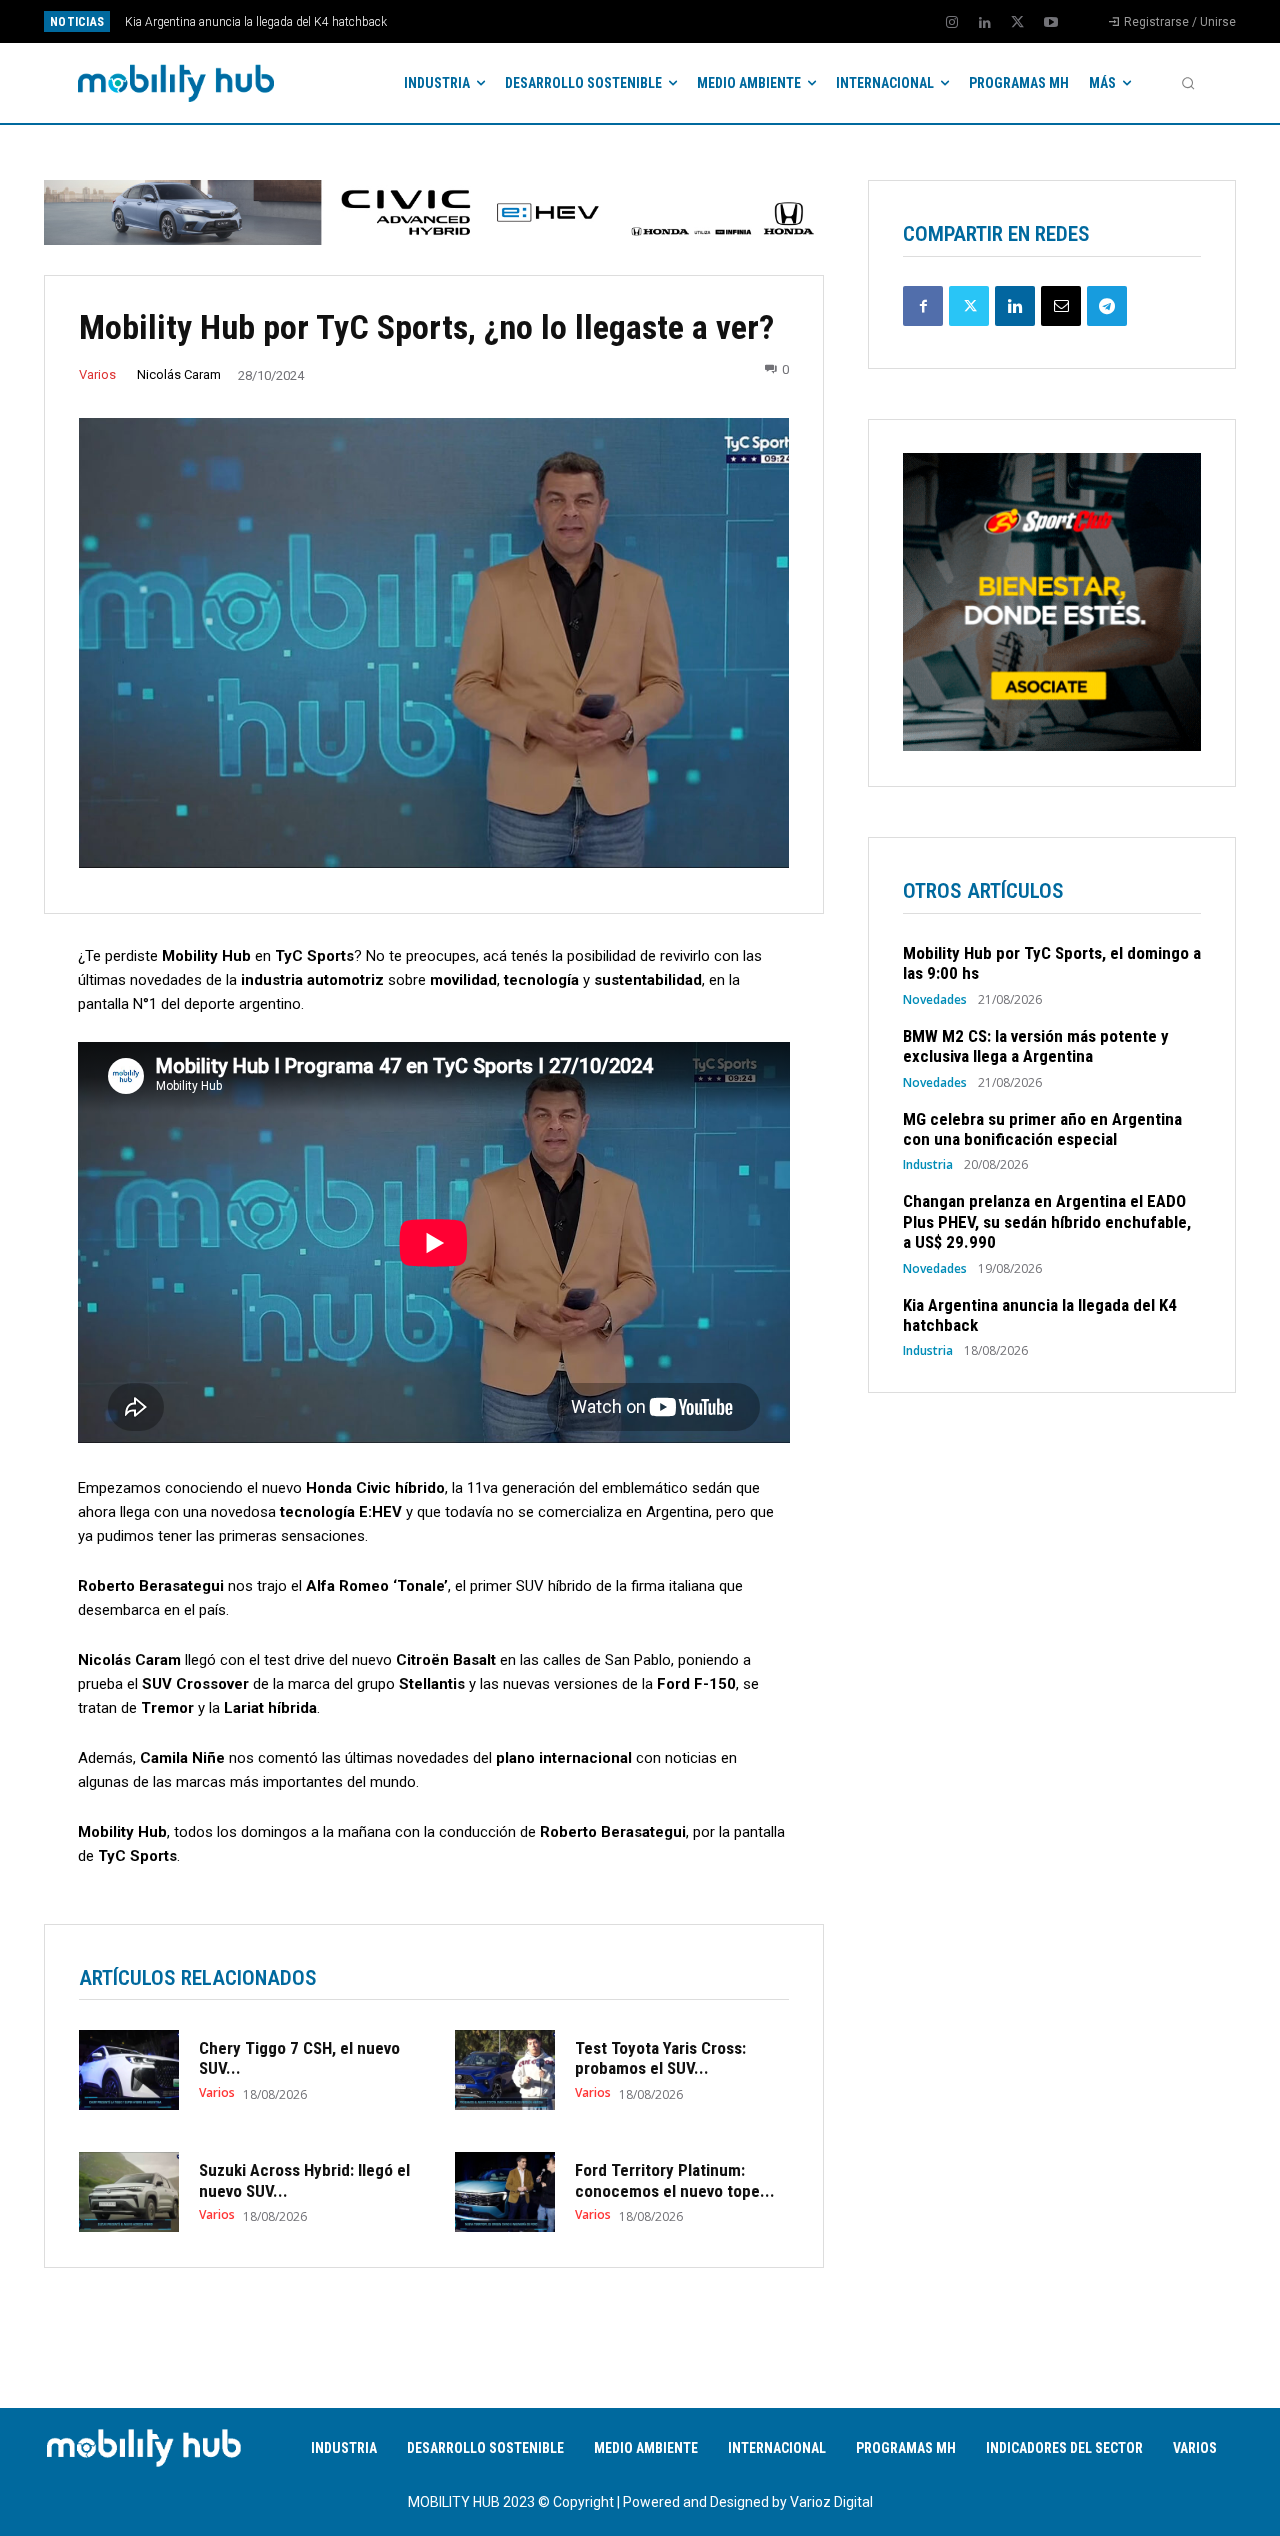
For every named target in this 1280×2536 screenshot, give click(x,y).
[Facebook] (923, 306)
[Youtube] (1051, 23)
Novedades (935, 1000)
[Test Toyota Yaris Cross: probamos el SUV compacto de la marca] (505, 2070)
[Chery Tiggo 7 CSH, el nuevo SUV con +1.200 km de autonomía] (129, 2070)
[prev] (674, 21)
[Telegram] (1107, 306)
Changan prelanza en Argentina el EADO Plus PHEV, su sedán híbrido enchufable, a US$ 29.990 (1047, 1221)
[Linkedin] (985, 23)
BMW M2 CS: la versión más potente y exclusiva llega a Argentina (1036, 1046)
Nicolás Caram (179, 374)
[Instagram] (952, 23)
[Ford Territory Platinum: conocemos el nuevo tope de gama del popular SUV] (505, 2192)
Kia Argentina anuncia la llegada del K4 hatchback (256, 22)
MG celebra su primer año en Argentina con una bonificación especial (1042, 1129)
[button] (1188, 83)
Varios (97, 374)
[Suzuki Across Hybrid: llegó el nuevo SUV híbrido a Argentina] (129, 2192)
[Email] (1061, 306)
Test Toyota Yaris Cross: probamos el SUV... (660, 2058)
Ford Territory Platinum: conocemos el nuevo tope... (675, 2180)
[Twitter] (1018, 23)
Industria (928, 1165)
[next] (706, 21)
